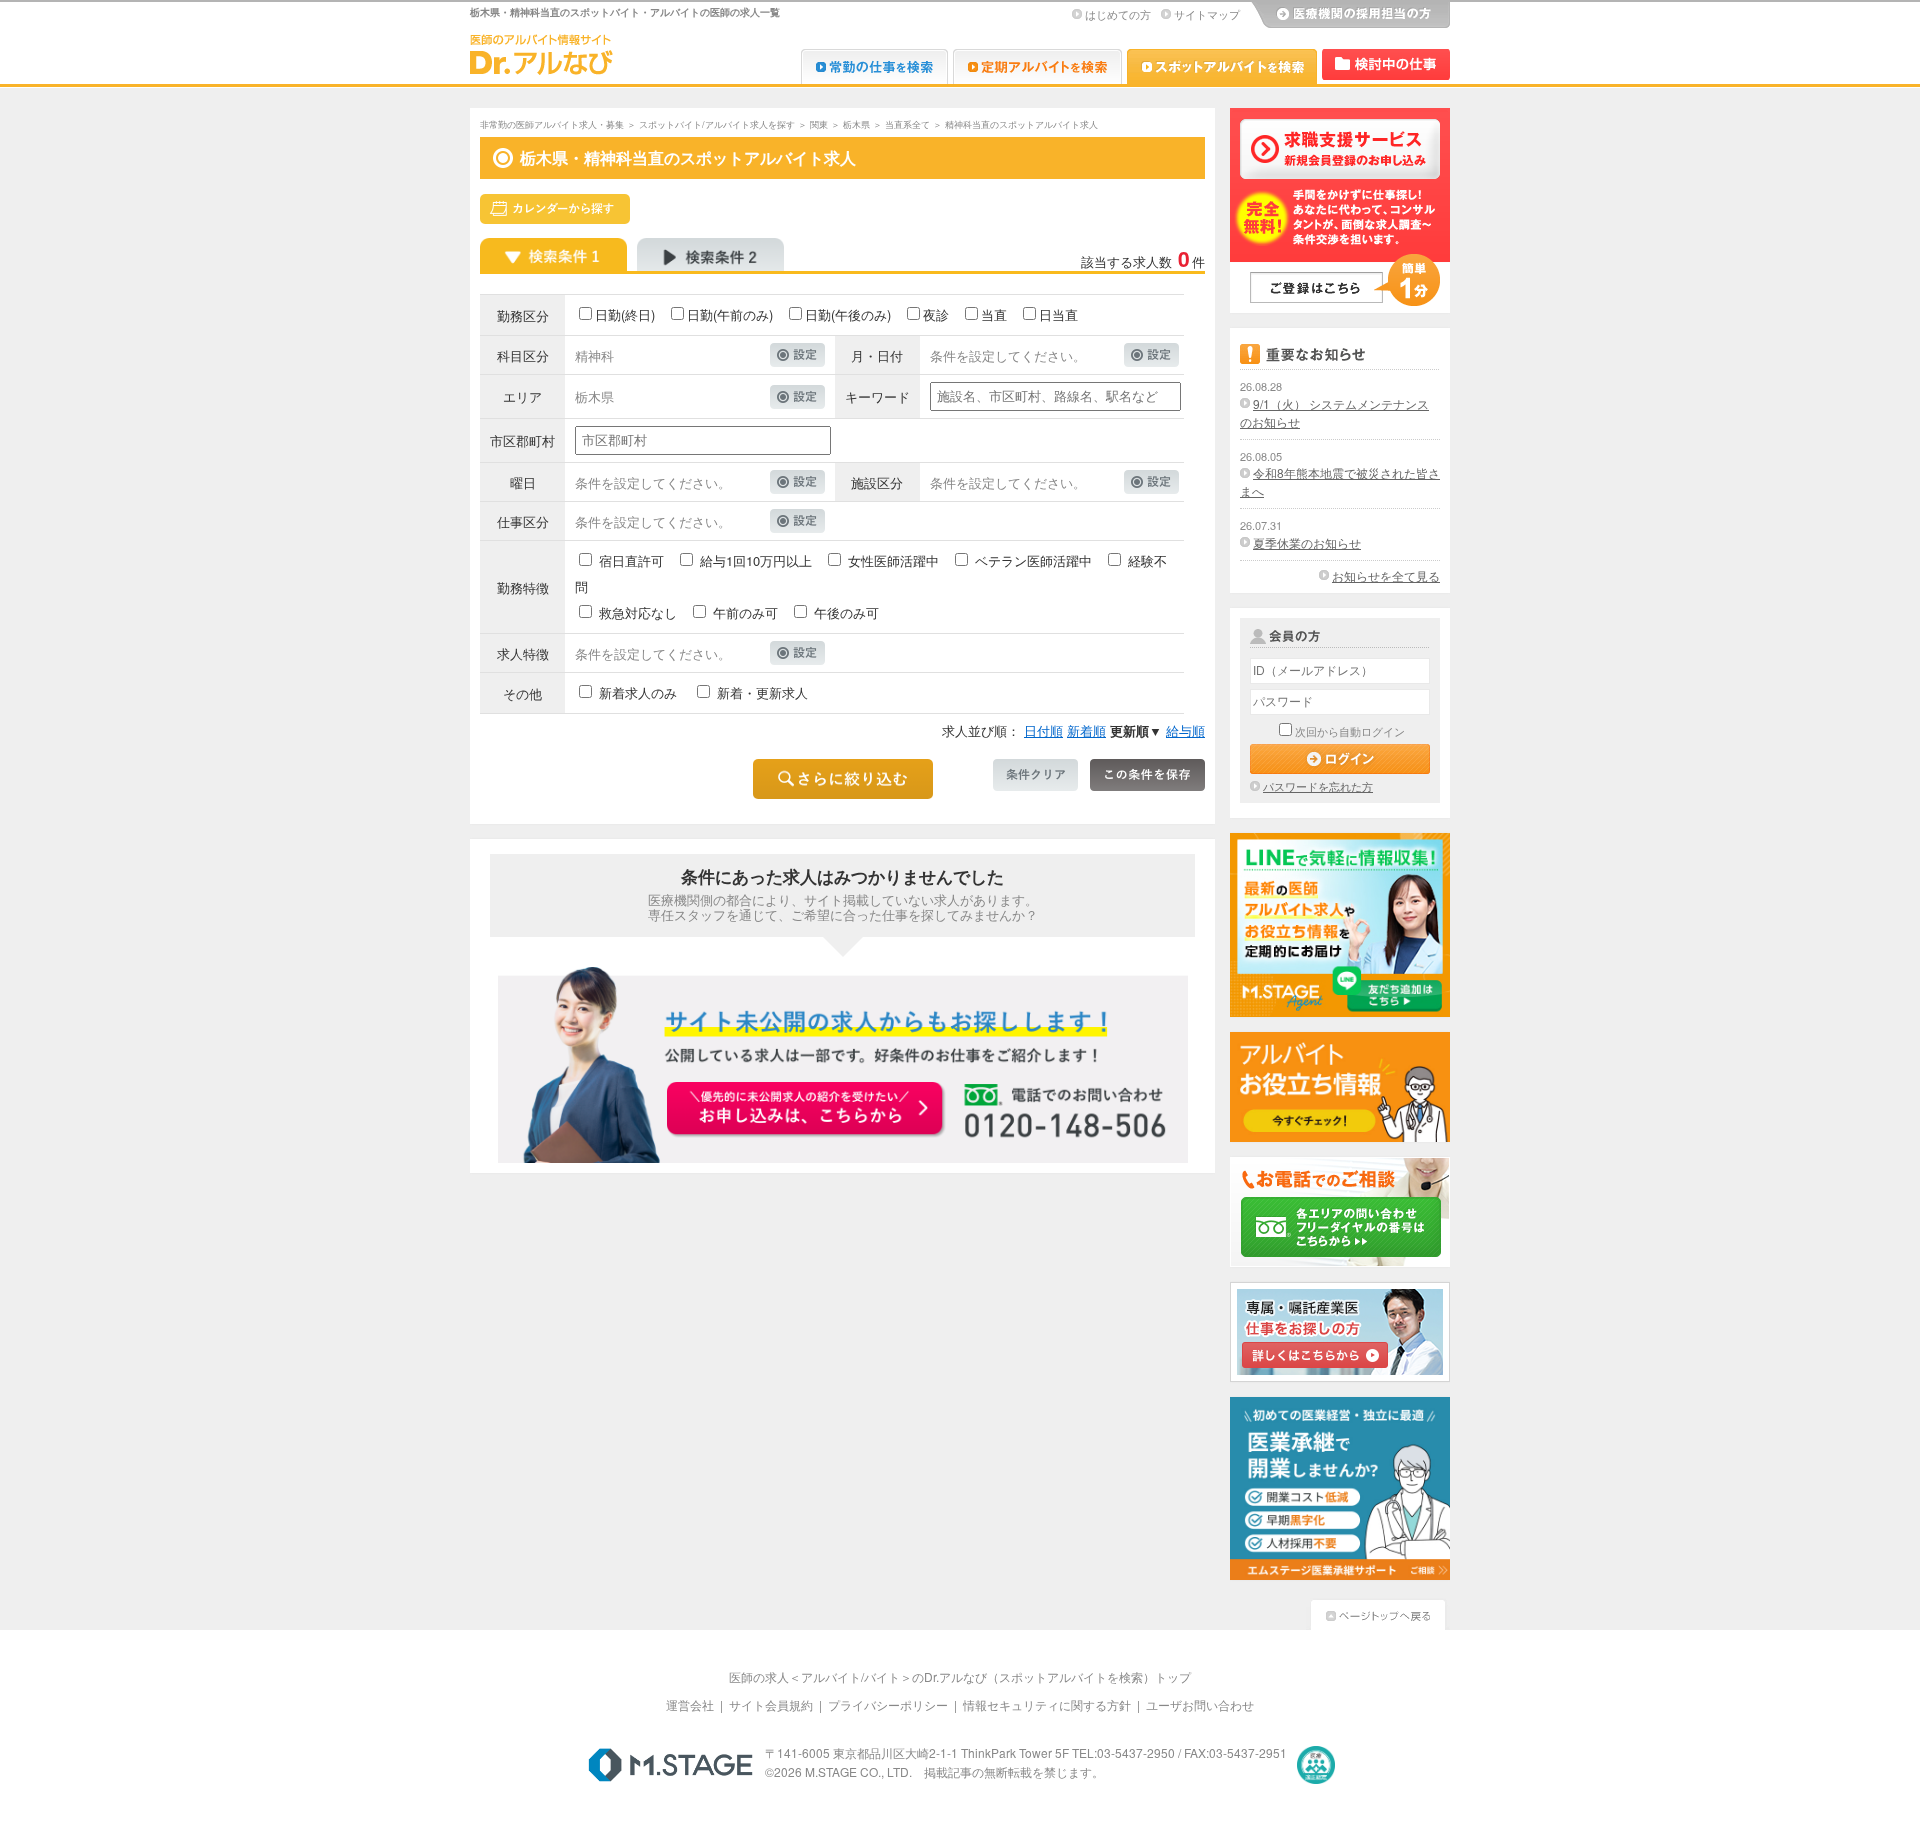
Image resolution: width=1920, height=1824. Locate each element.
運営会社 (690, 1704)
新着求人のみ (638, 692)
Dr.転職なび (874, 66)
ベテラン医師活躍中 (1033, 560)
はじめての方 (1118, 14)
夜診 (936, 314)
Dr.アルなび (1037, 66)
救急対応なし (638, 612)
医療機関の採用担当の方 (1350, 15)
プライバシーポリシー (888, 1704)
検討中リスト (1386, 64)
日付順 (1043, 730)
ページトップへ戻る (1378, 1612)
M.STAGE (670, 1765)
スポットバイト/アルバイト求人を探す (717, 124)
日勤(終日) (625, 314)
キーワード (877, 396)
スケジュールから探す (555, 209)
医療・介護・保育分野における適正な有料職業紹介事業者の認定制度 (1316, 1765)
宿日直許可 (631, 560)
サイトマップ (1207, 14)
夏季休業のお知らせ (1307, 542)
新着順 (1086, 730)
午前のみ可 (745, 612)
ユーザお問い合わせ (1200, 1704)
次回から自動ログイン (1350, 731)
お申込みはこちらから (806, 1110)
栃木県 (856, 124)
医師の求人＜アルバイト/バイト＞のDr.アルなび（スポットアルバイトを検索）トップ (960, 1676)
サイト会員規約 (771, 1704)
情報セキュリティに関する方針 (1047, 1704)
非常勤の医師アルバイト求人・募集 (552, 124)
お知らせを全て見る (1386, 575)
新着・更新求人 (762, 692)
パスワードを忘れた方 (1318, 786)
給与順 (1185, 730)
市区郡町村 (522, 440)
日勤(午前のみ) (730, 314)
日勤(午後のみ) (848, 314)
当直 (994, 314)
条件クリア (1035, 775)
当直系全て (907, 124)
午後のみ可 (846, 612)
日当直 (1058, 314)
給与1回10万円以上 (756, 560)
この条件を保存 (1147, 775)
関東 (819, 124)
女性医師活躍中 (893, 560)
